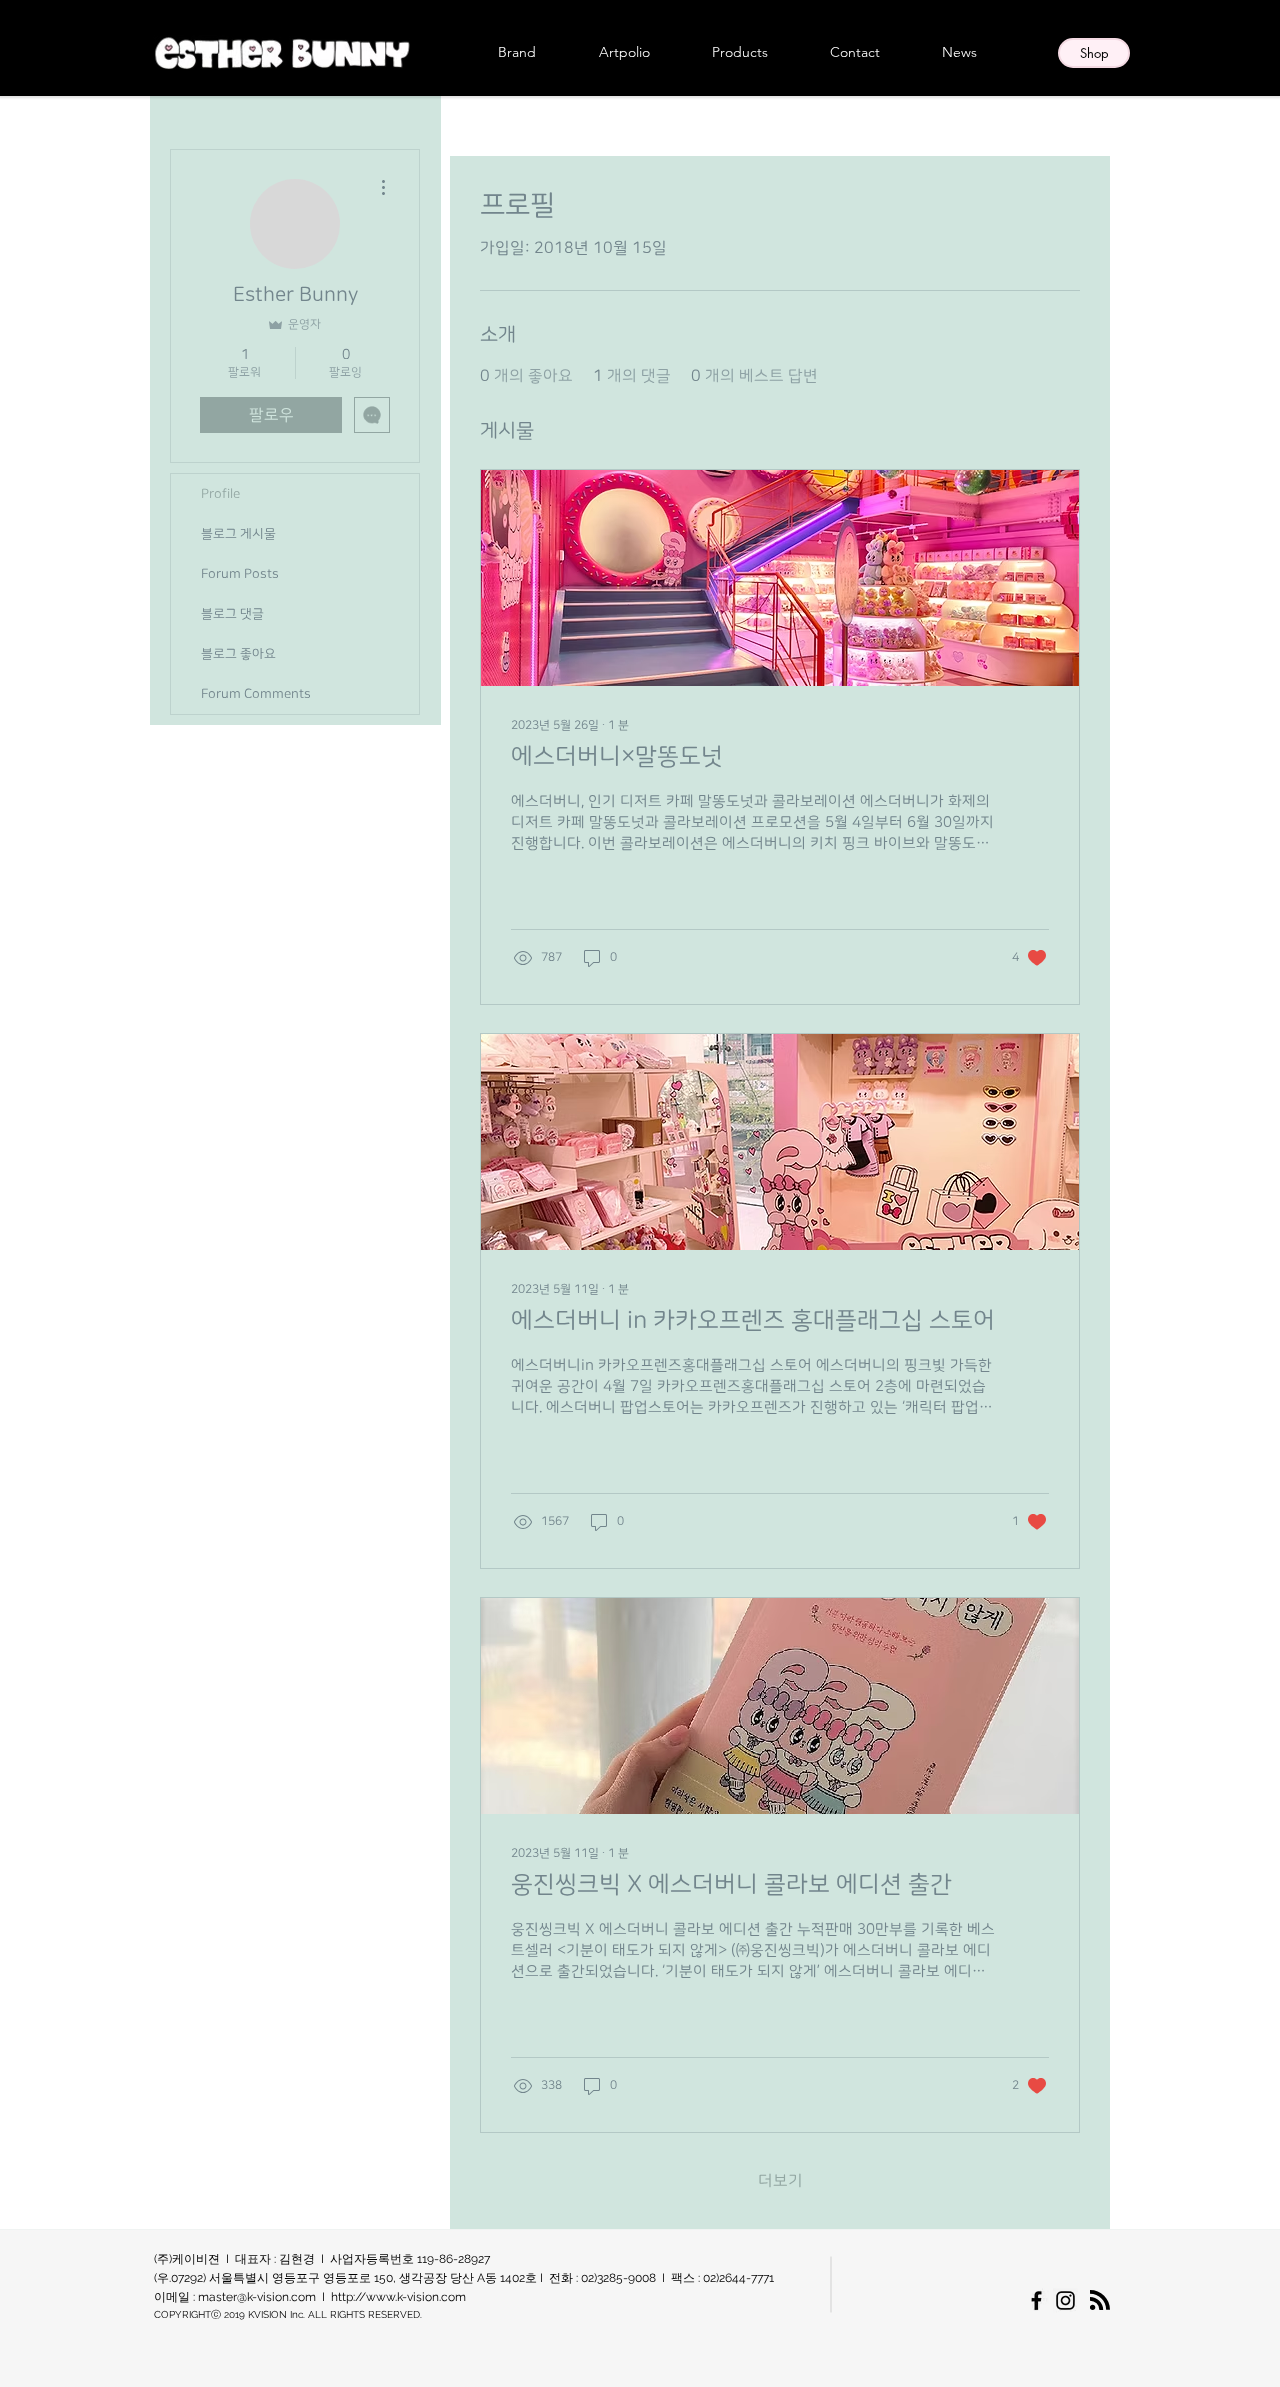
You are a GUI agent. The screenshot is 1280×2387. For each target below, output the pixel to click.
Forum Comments (256, 694)
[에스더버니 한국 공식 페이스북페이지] (1036, 2300)
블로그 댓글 (232, 614)
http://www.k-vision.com (398, 2297)
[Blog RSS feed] (1100, 2301)
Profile (220, 494)
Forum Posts (240, 574)
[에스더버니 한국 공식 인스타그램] (1065, 2300)
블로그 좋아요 (238, 654)
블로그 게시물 (238, 534)
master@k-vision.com (257, 2297)
